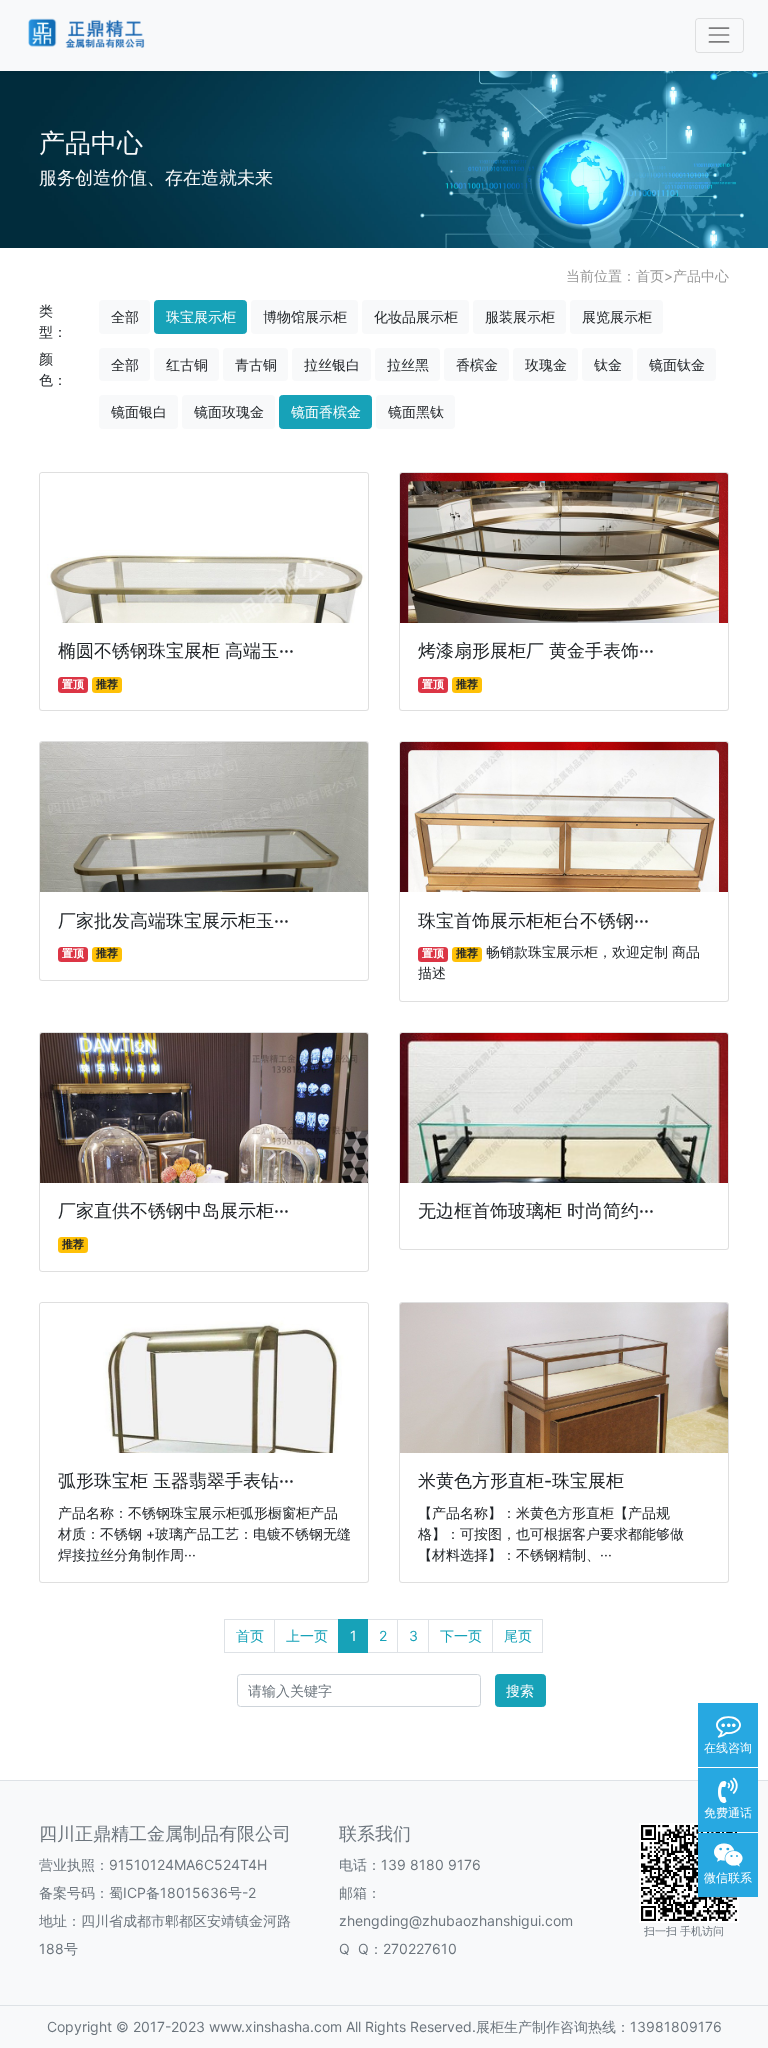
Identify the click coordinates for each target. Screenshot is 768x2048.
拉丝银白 (332, 364)
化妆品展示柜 (416, 316)
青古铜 (256, 364)
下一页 (461, 1635)
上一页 (307, 1635)
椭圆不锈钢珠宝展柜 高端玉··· (176, 650)
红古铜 (187, 364)
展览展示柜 (617, 316)
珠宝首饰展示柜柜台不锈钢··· (533, 920)
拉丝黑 (408, 364)
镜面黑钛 (416, 411)
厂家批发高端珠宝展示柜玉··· (173, 920)
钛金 (608, 364)
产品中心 (701, 275)
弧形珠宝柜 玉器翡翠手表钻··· (176, 1480)
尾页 (518, 1635)
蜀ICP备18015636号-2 (182, 1892)
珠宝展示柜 (201, 316)
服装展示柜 (520, 316)
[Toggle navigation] (719, 35)
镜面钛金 (677, 364)
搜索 (520, 1690)
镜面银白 (139, 411)
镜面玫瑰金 (229, 411)
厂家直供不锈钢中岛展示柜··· (173, 1210)
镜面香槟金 (326, 411)
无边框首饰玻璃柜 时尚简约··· (536, 1210)
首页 (650, 275)
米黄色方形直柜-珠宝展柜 (521, 1480)
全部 (125, 316)
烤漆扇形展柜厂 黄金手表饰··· (536, 650)
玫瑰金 (546, 364)
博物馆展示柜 (305, 316)
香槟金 (477, 364)
